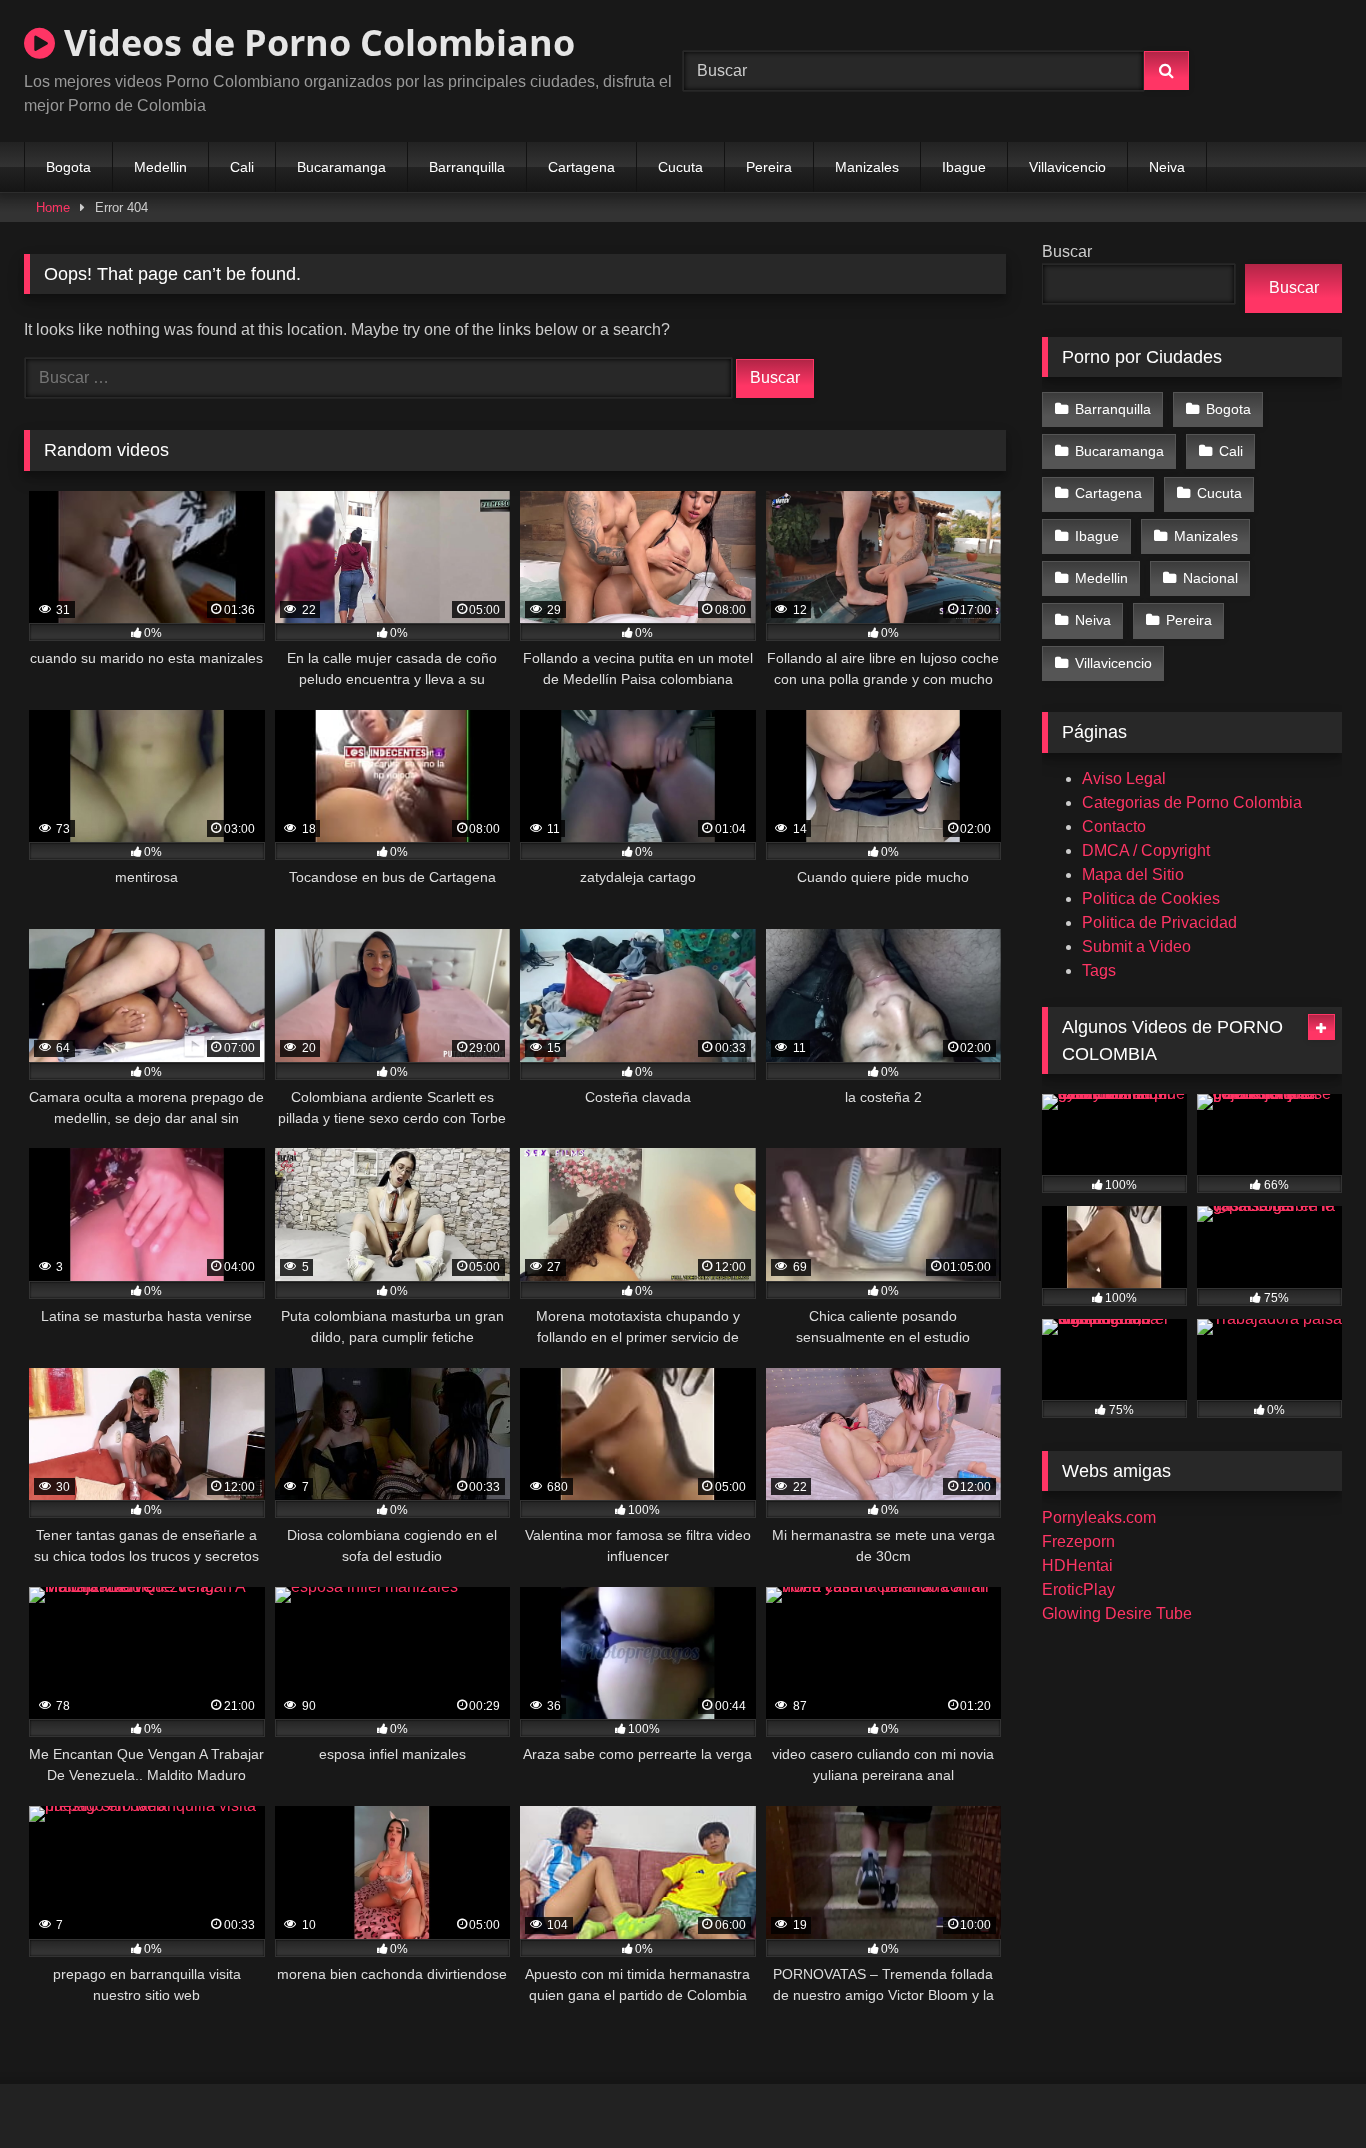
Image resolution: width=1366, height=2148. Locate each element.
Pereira (769, 167)
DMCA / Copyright (1146, 850)
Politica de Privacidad (1159, 922)
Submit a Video (1136, 946)
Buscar (1067, 251)
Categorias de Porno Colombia (1192, 802)
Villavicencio (1067, 167)
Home (53, 207)
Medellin (160, 167)
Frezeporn (1078, 1541)
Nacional (1210, 578)
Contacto (1114, 826)
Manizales (867, 167)
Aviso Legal (1124, 778)
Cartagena (581, 167)
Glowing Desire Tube (1117, 1613)
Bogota (68, 167)
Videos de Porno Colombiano (315, 42)
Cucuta (680, 167)
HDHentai (1077, 1565)
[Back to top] (1304, 2088)
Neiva (1167, 167)
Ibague (964, 167)
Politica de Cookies (1151, 898)
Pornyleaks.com (1099, 1517)
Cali (242, 167)
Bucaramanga (341, 167)
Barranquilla (467, 167)
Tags (1099, 970)
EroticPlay (1078, 1589)
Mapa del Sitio (1133, 874)
